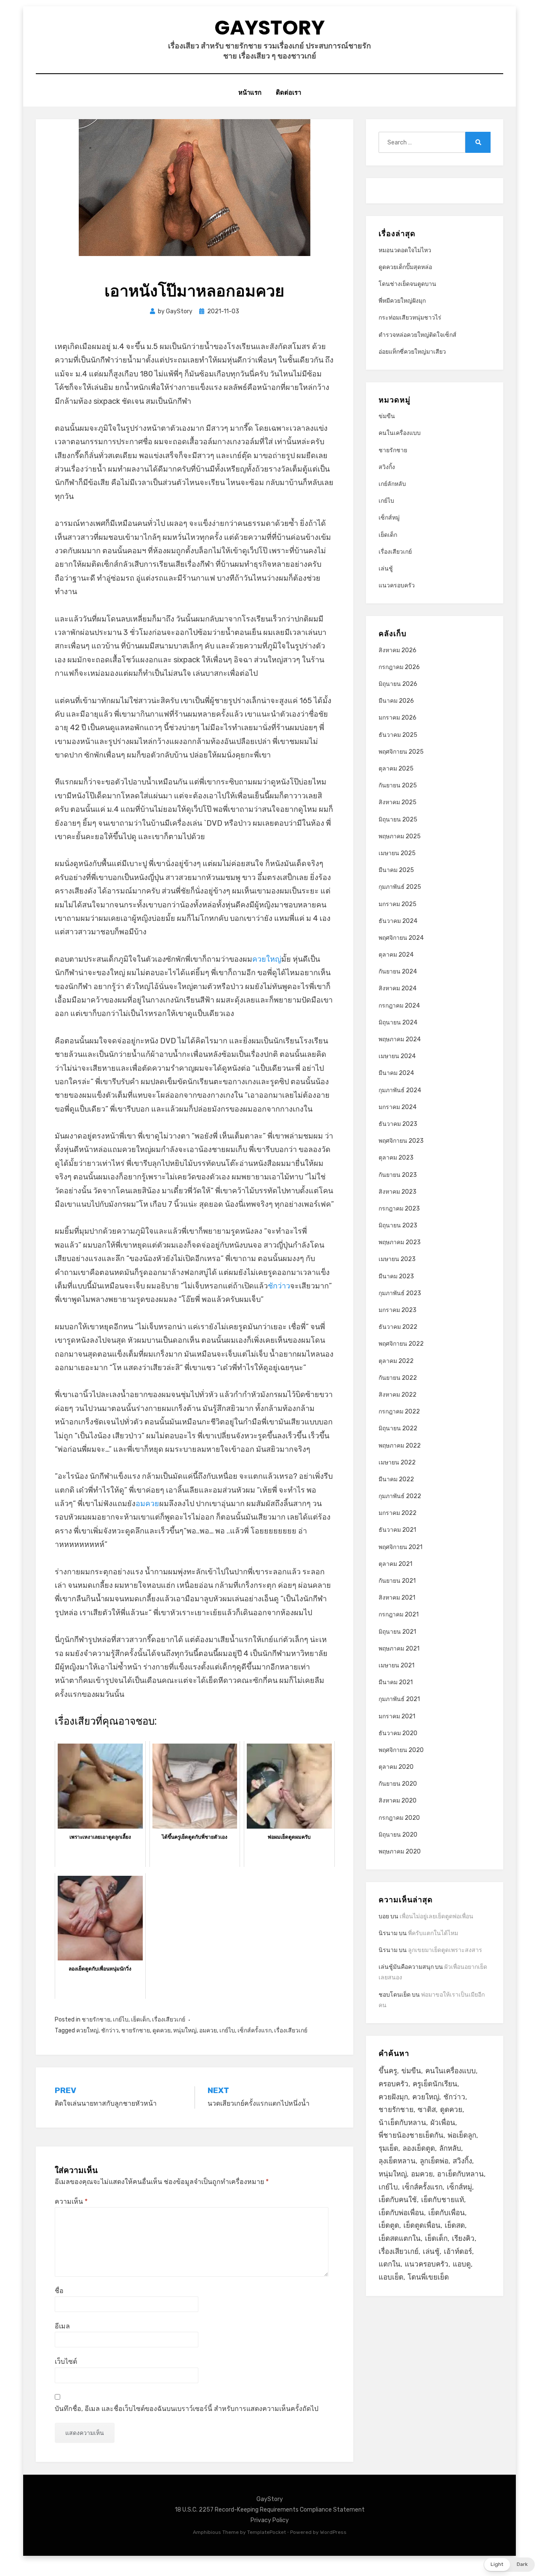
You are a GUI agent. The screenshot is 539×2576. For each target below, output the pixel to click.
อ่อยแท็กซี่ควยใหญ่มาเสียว (412, 352)
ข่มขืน (387, 416)
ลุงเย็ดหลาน (397, 2161)
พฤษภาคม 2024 (400, 1039)
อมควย (147, 1504)
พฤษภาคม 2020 (400, 1852)
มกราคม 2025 (398, 904)
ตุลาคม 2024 (396, 955)
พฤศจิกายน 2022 (401, 1344)
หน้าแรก (250, 92)
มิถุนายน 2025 (398, 820)
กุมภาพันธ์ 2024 (400, 1090)
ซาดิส (427, 2109)
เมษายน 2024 (397, 1056)
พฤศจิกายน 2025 (401, 752)
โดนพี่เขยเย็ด (428, 2277)
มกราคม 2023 (398, 1310)
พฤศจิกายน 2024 (401, 938)
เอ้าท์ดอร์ (458, 2251)
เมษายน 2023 (397, 1259)
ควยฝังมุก (393, 2097)
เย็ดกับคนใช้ (398, 2200)
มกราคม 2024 (398, 1107)
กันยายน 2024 (398, 972)
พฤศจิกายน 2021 (400, 1547)
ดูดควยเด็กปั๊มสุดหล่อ (405, 267)
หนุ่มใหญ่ (185, 2031)
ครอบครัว (394, 2084)
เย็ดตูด (389, 2225)
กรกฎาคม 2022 (399, 1412)
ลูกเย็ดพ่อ (434, 2161)
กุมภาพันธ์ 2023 (400, 1293)
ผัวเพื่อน (443, 2123)
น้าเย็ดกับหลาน (402, 2123)
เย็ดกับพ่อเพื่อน (401, 2213)
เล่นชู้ (386, 569)
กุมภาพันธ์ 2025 (400, 887)
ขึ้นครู (388, 2071)
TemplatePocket (267, 2532)
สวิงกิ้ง (387, 467)
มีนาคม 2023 (396, 1276)
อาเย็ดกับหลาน (460, 2174)
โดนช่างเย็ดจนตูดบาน (407, 284)
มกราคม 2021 (397, 1716)
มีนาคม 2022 (396, 1479)
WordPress (333, 2532)
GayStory (269, 28)
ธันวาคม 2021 (397, 1530)
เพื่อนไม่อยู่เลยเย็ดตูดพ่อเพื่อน (436, 1916)
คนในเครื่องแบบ (400, 433)
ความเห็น (71, 2201)
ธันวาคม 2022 (398, 1327)
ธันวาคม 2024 (398, 921)
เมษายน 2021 (396, 1665)
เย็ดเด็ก (140, 2020)
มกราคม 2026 (398, 718)
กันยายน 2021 (397, 1581)
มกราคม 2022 (398, 1513)
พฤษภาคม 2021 (399, 1649)
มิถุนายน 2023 (398, 1225)
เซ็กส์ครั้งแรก (255, 2031)
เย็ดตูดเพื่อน (422, 2225)
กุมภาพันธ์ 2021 (399, 1699)
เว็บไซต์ (66, 2361)
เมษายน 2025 (397, 853)
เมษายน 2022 (397, 1463)
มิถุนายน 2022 (398, 1428)
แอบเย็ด (391, 2277)
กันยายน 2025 (398, 785)
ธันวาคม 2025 (398, 735)
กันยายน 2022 (398, 1378)
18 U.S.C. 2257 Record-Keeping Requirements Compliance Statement (270, 2510)
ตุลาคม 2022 (396, 1361)
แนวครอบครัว (397, 585)
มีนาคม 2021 (396, 1682)
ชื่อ (59, 2291)
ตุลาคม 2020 (396, 1767)
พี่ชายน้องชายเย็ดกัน (411, 2135)
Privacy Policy (270, 2520)
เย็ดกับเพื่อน (447, 2213)
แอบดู (462, 2264)
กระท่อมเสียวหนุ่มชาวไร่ (410, 318)
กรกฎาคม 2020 (399, 1818)
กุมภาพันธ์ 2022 (400, 1496)
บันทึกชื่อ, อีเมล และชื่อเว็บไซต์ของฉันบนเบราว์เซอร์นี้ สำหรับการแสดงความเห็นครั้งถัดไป (187, 2409)
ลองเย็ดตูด (419, 2148)
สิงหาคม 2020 (398, 1801)
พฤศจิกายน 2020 (401, 1750)
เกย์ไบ (121, 2020)
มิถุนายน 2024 (398, 1023)
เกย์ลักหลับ (392, 484)
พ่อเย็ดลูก (462, 2135)
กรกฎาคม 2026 (399, 667)
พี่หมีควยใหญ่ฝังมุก (402, 301)
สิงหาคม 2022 (398, 1395)
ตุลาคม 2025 (396, 769)
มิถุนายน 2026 (398, 684)
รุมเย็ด (388, 2148)
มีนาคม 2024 (396, 1073)
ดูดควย (161, 2031)
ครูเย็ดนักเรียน (435, 2084)
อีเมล (62, 2326)
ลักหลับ (450, 2148)
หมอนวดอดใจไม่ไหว (405, 250)
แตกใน (390, 2264)
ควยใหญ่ (267, 959)
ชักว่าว (279, 1286)
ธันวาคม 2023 (398, 1124)
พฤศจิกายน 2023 (401, 1141)
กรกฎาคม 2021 (399, 1615)
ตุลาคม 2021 (395, 1564)
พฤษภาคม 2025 (400, 836)
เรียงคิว (463, 2238)
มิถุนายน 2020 (398, 1835)
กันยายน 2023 (398, 1175)
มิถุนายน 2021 (397, 1632)
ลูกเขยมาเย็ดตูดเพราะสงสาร (445, 1950)
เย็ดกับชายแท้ (443, 2200)
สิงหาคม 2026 (398, 650)
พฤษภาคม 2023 (400, 1242)
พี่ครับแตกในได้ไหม (433, 1933)
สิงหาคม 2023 (398, 1192)
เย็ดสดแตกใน (400, 2238)
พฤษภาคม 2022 (400, 1446)
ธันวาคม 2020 (398, 1733)
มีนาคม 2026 (396, 701)
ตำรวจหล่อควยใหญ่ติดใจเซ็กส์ (418, 335)
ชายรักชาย (96, 2020)
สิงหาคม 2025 (398, 802)
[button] (509, 2565)
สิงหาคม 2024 (398, 988)
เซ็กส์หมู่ (389, 518)
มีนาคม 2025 (396, 870)
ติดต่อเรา (288, 92)
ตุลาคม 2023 (396, 1158)
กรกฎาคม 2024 (399, 1006)
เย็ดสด (455, 2225)
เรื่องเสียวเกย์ (169, 2020)
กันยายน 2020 (398, 1784)
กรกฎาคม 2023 (399, 1209)
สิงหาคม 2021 (397, 1598)
